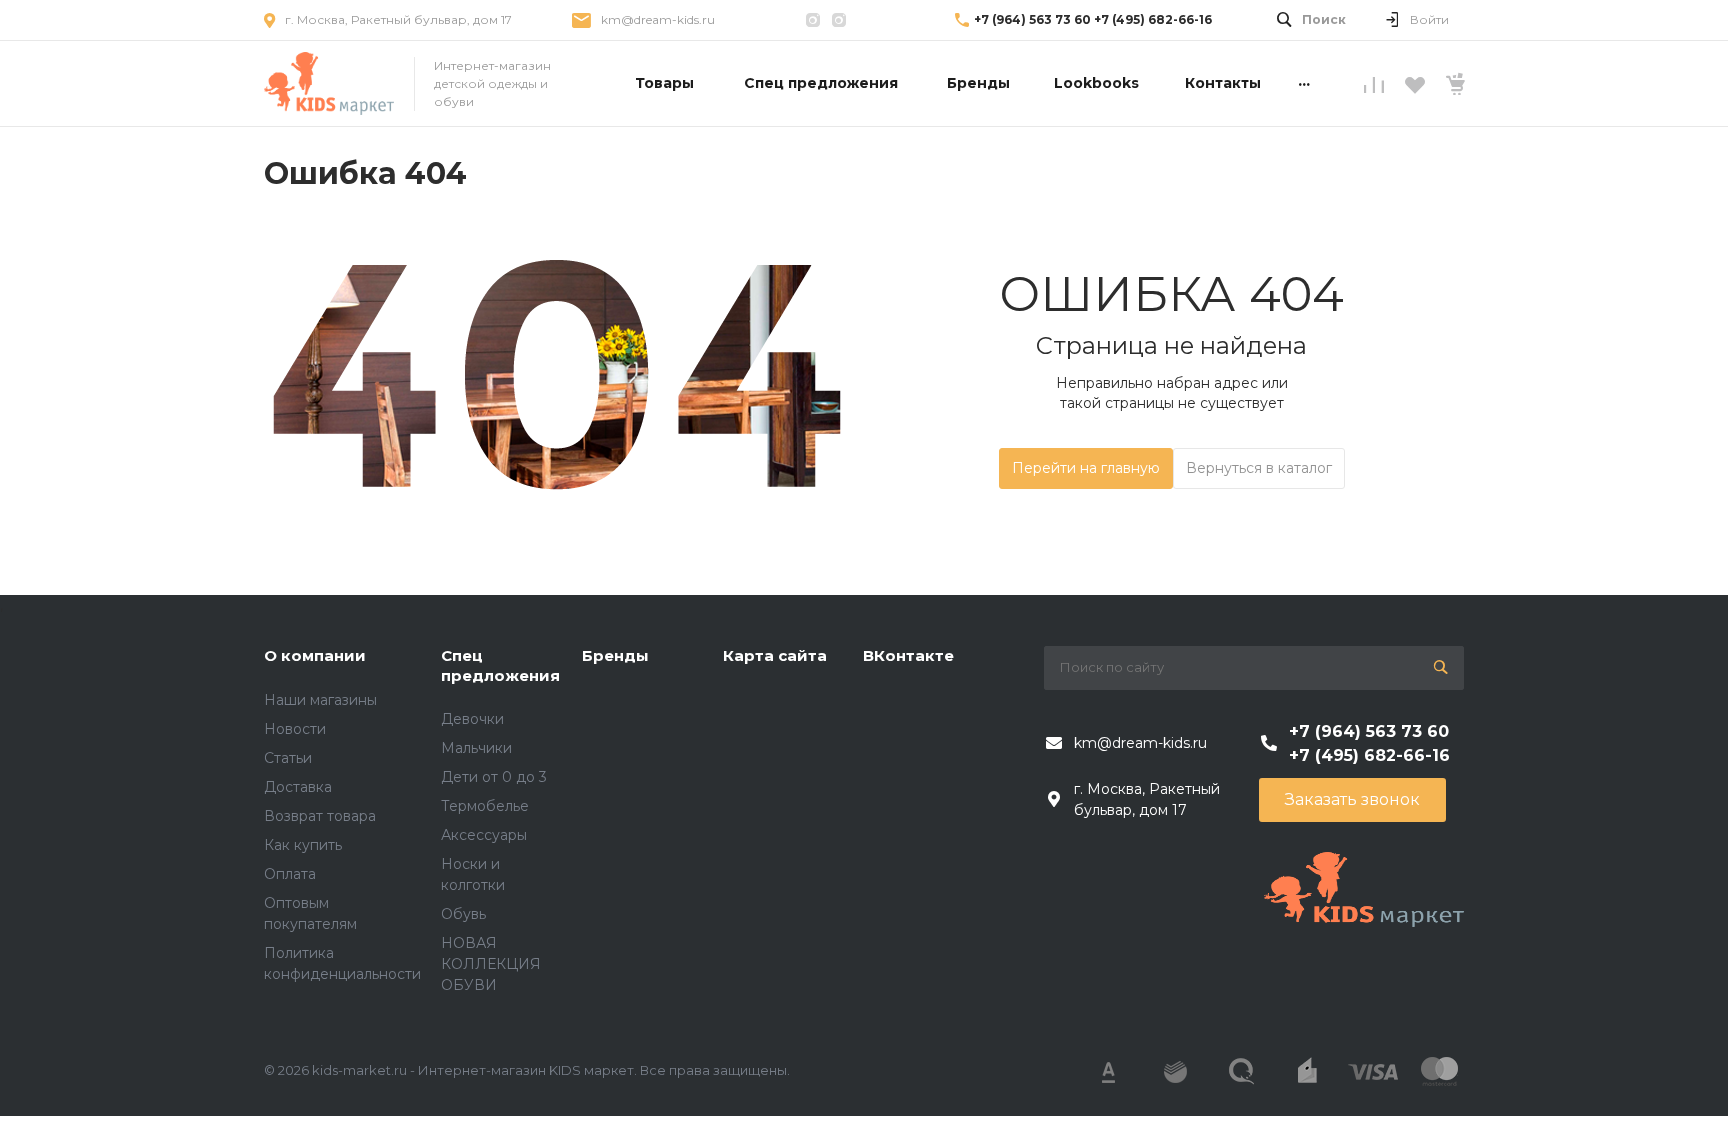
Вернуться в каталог (1259, 468)
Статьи (288, 758)
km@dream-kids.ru (658, 19)
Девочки (472, 719)
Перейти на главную (1086, 468)
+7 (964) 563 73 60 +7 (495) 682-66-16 (1093, 19)
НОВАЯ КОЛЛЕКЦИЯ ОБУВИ (491, 964)
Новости (295, 729)
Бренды (615, 655)
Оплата (290, 874)
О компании (315, 655)
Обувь (463, 914)
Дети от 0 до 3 (494, 777)
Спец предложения (500, 665)
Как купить (303, 845)
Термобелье (485, 806)
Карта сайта (775, 655)
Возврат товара (320, 816)
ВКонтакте (908, 655)
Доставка (298, 787)
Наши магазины (320, 700)
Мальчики (476, 748)
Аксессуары (484, 835)
